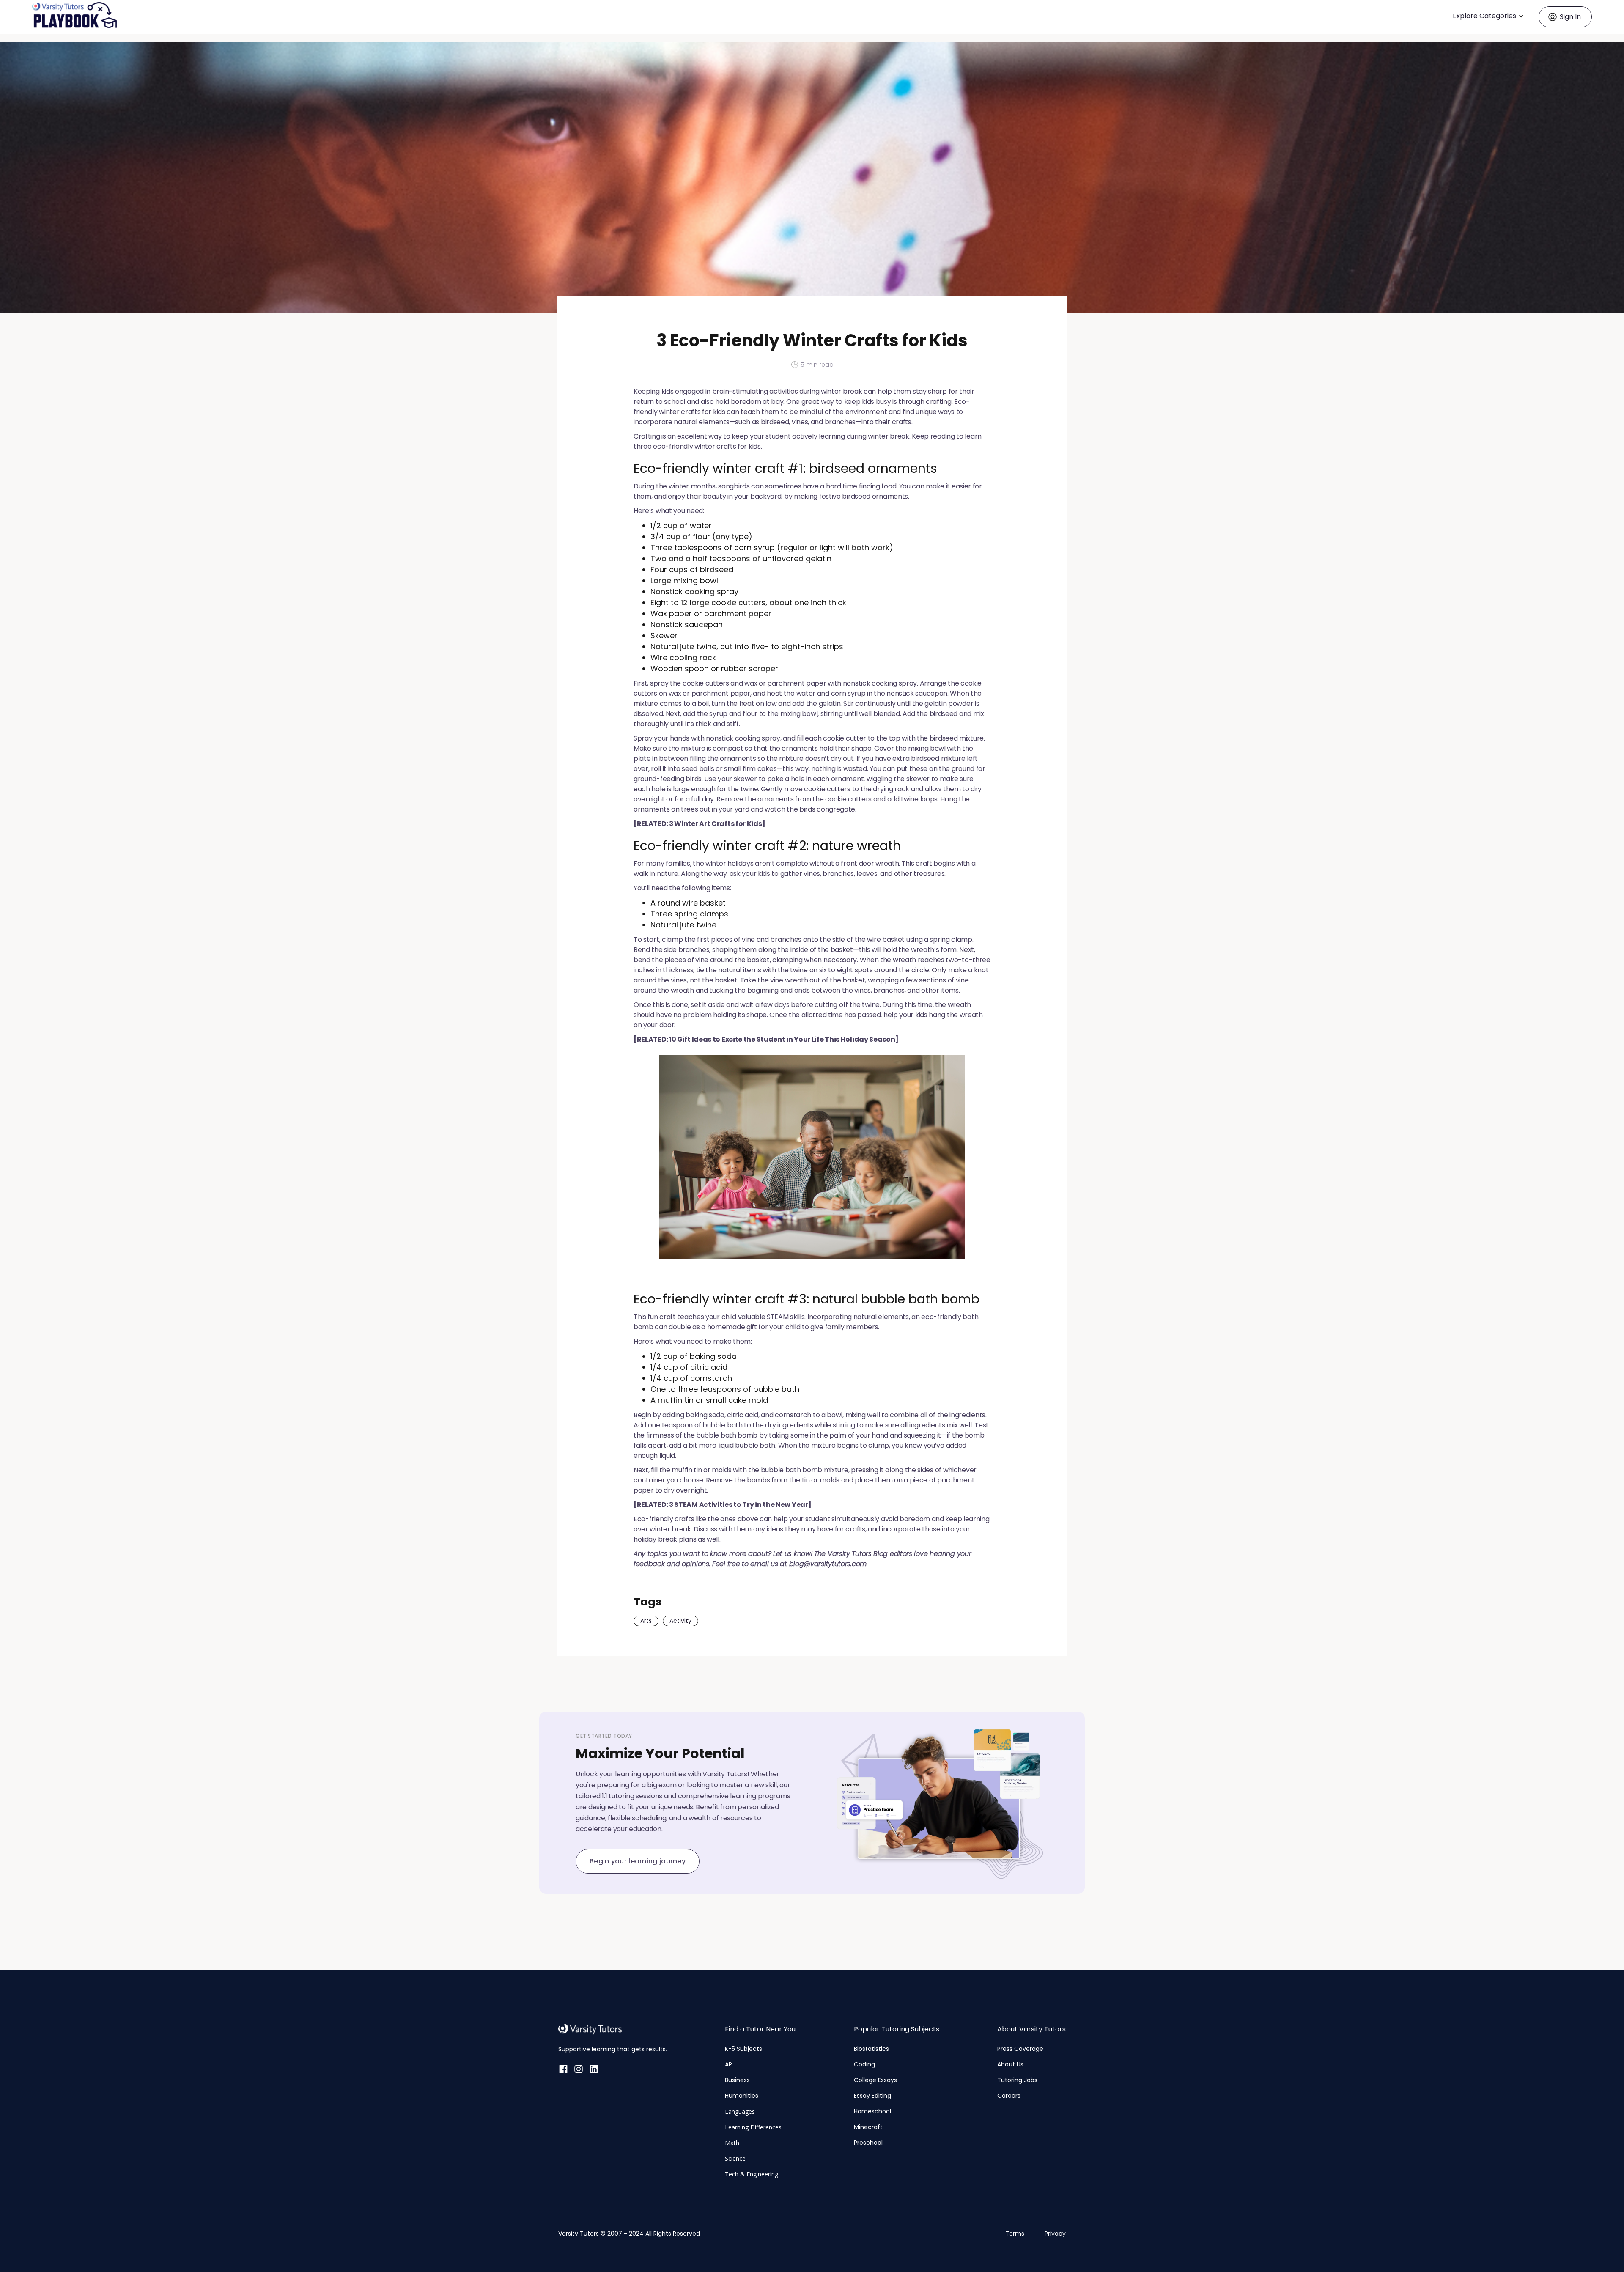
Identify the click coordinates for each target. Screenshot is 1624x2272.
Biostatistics (871, 2049)
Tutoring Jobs (1017, 2080)
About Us (1010, 2064)
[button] (1490, 17)
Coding (864, 2064)
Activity (680, 1621)
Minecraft (868, 2127)
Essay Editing (872, 2096)
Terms (1015, 2234)
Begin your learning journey (638, 1861)
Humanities (742, 2096)
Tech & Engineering (752, 2174)
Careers (1009, 2096)
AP (728, 2064)
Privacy (1055, 2234)
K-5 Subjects (743, 2049)
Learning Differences (753, 2127)
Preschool (868, 2143)
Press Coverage (1020, 2049)
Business (737, 2080)
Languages (740, 2111)
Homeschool (872, 2111)
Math (732, 2143)
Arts (646, 1621)
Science (735, 2158)
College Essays (875, 2080)
